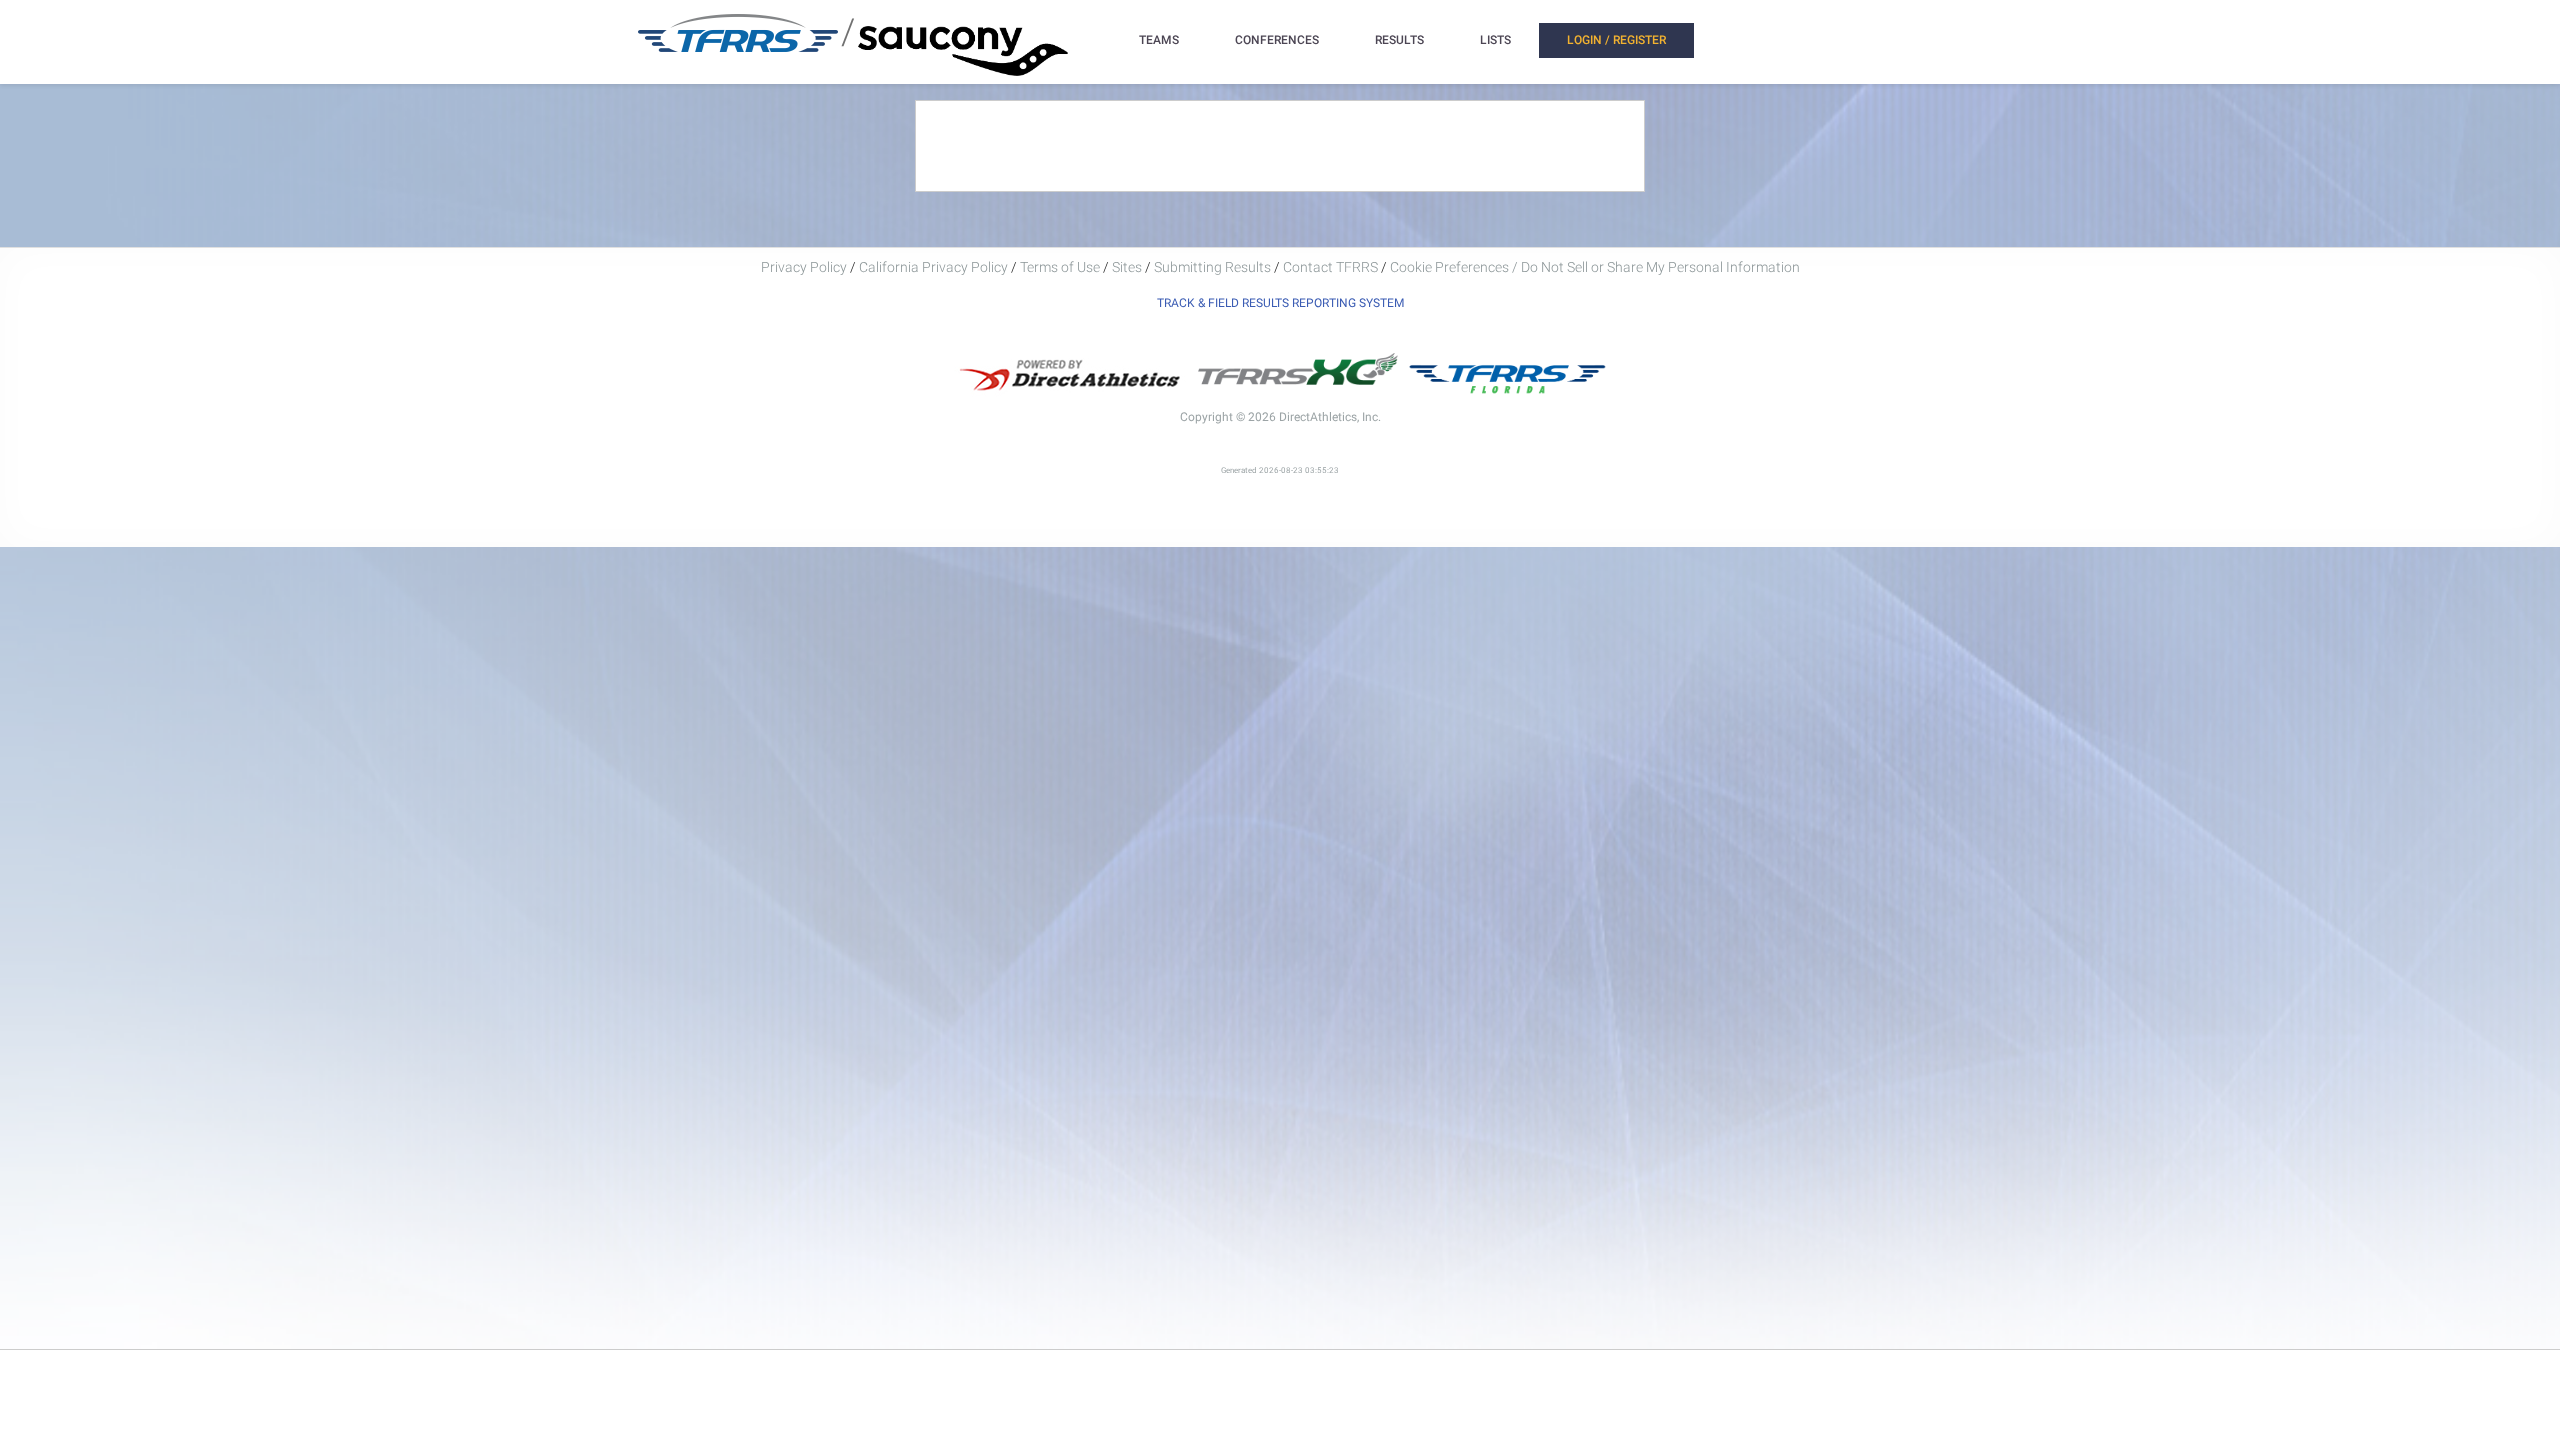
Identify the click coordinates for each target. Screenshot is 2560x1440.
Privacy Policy (804, 267)
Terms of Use (1060, 267)
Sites (1127, 267)
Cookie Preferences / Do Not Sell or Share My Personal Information (1595, 267)
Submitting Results (1212, 267)
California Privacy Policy (933, 267)
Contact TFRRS (1332, 267)
